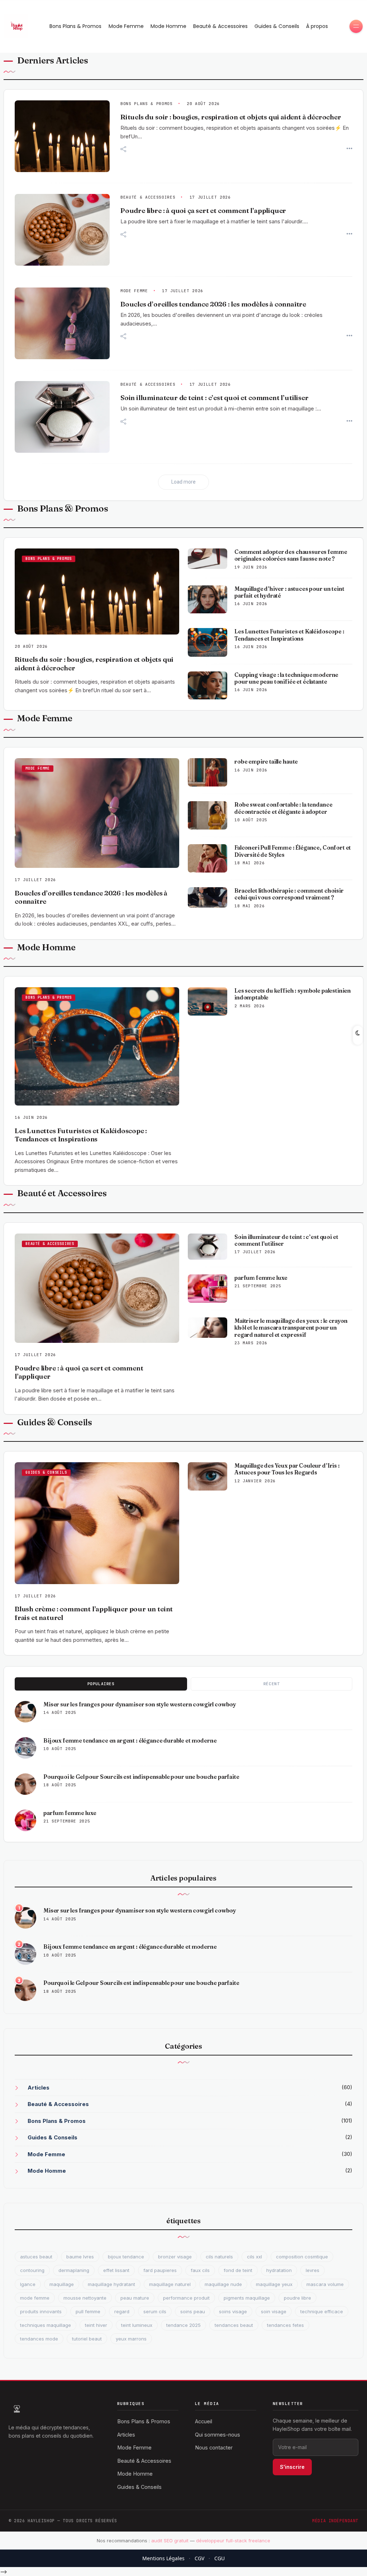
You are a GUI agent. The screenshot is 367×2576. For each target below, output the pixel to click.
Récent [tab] (271, 1684)
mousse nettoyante (85, 2298)
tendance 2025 (183, 2325)
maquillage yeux (274, 2284)
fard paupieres (160, 2270)
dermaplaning (74, 2270)
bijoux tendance (126, 2257)
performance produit (186, 2298)
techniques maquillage (46, 2325)
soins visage (233, 2311)
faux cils (200, 2270)
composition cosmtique (302, 2257)
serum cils (155, 2311)
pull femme (88, 2311)
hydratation (279, 2270)
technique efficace (322, 2311)
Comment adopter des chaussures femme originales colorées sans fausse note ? (291, 555)
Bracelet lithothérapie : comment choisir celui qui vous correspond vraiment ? (289, 894)
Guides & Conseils (277, 26)
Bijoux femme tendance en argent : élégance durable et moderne (130, 1741)
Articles (39, 2088)
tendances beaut (234, 2325)
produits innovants (41, 2311)
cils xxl (254, 2257)
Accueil (204, 2421)
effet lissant (116, 2270)
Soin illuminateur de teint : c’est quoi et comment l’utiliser (214, 398)
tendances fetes (285, 2325)
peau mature (135, 2298)
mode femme (35, 2298)
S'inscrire (292, 2467)
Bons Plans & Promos (75, 26)
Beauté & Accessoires (220, 26)
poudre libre (297, 2298)
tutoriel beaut (87, 2339)
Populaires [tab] (101, 1684)
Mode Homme (168, 26)
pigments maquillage (247, 2298)
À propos (317, 26)
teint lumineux (137, 2325)
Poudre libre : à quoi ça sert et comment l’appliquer (203, 211)
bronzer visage (175, 2257)
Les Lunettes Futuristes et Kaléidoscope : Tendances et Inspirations (289, 635)
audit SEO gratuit (170, 2541)
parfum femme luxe (261, 1278)
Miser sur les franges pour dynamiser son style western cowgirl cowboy (140, 1704)
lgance (28, 2284)
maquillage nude (223, 2284)
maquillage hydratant (111, 2284)
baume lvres (80, 2257)
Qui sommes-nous (218, 2435)
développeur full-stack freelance (233, 2541)
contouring (32, 2270)
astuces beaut (36, 2257)
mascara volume (325, 2284)
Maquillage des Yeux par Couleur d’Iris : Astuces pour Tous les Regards (287, 1469)
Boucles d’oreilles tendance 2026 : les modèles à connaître (213, 304)
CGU (220, 2558)
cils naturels (219, 2257)
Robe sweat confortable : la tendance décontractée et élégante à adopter (283, 808)
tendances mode (39, 2339)
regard (122, 2311)
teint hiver (96, 2325)
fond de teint (238, 2270)
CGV (199, 2558)
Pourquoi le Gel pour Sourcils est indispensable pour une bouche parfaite (141, 1777)
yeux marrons (131, 2339)
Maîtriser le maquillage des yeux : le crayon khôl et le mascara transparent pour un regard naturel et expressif (291, 1328)
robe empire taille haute (266, 762)
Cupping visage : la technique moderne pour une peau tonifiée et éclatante (286, 678)
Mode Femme (126, 26)
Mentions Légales (163, 2558)
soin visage (274, 2311)
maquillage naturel (170, 2284)
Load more (183, 482)
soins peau (193, 2311)
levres (313, 2270)
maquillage (62, 2284)
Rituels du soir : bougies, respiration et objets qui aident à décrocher (231, 117)
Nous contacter (214, 2447)
